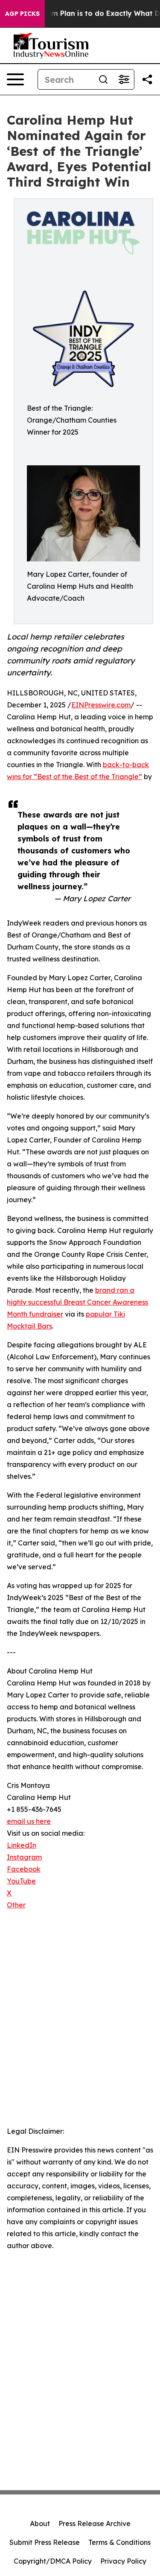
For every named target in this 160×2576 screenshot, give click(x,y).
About (40, 2523)
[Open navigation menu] (15, 79)
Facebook (24, 1869)
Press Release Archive (95, 2523)
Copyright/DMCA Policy (53, 2561)
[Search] (103, 79)
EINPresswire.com (101, 705)
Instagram (24, 1857)
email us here (29, 1821)
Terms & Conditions (119, 2542)
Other (16, 1905)
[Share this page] (147, 79)
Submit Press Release (45, 2542)
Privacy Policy (123, 2561)
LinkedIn (22, 1845)
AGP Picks (22, 14)
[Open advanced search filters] (124, 79)
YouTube (21, 1881)
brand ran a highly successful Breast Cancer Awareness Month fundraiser (77, 1302)
